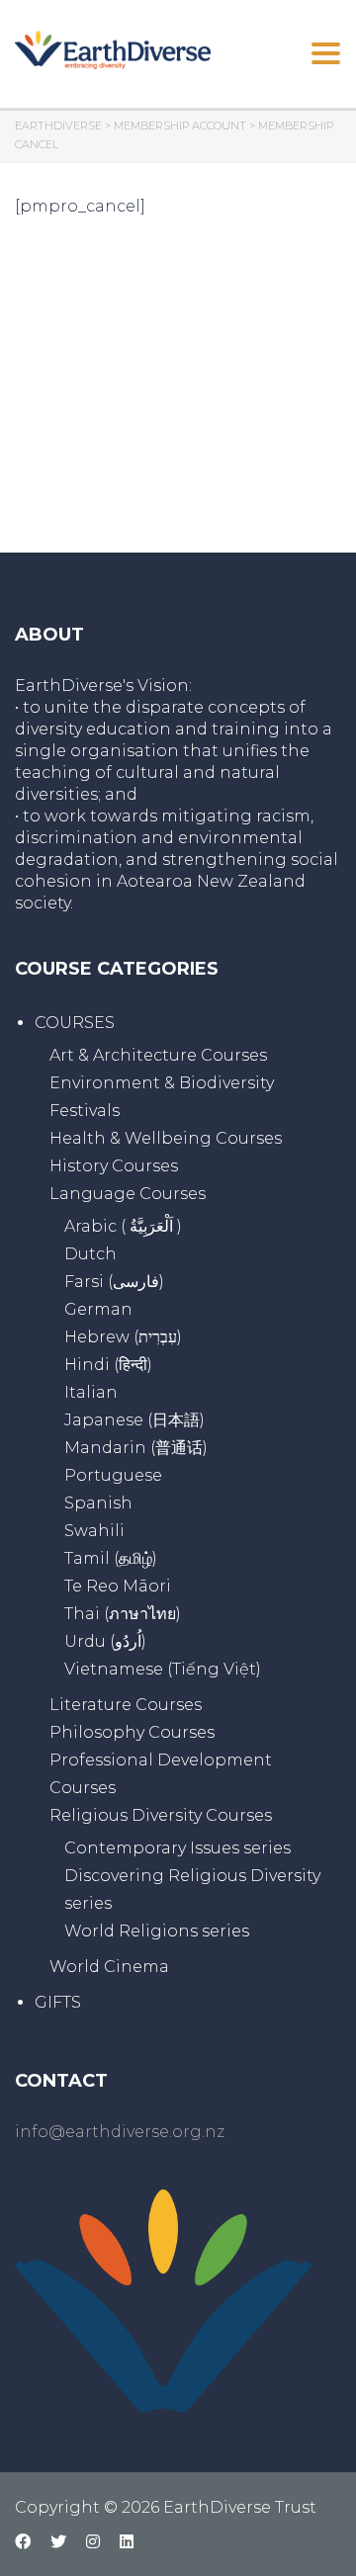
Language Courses (128, 1194)
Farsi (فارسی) (114, 1282)
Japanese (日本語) (134, 1420)
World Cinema (109, 1967)
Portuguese (113, 1475)
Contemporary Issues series (178, 1848)
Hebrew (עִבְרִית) (123, 1337)
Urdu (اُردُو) (105, 1641)
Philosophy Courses (132, 1732)
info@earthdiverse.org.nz (120, 2132)
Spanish (98, 1503)
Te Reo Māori (118, 1586)
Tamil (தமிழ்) (111, 1558)
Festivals (85, 1111)
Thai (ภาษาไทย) (123, 1614)
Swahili (94, 1531)
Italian (91, 1392)
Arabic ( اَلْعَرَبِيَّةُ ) (123, 1226)
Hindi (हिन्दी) (108, 1365)
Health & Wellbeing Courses (166, 1138)
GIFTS (58, 2002)
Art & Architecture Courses (158, 1055)
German (98, 1309)
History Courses (114, 1166)
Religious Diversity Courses (161, 1815)
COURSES (75, 1023)
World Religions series (157, 1931)
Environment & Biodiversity (162, 1083)
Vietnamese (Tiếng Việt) (163, 1669)
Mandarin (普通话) (136, 1448)
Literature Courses (126, 1705)
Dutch (90, 1254)
